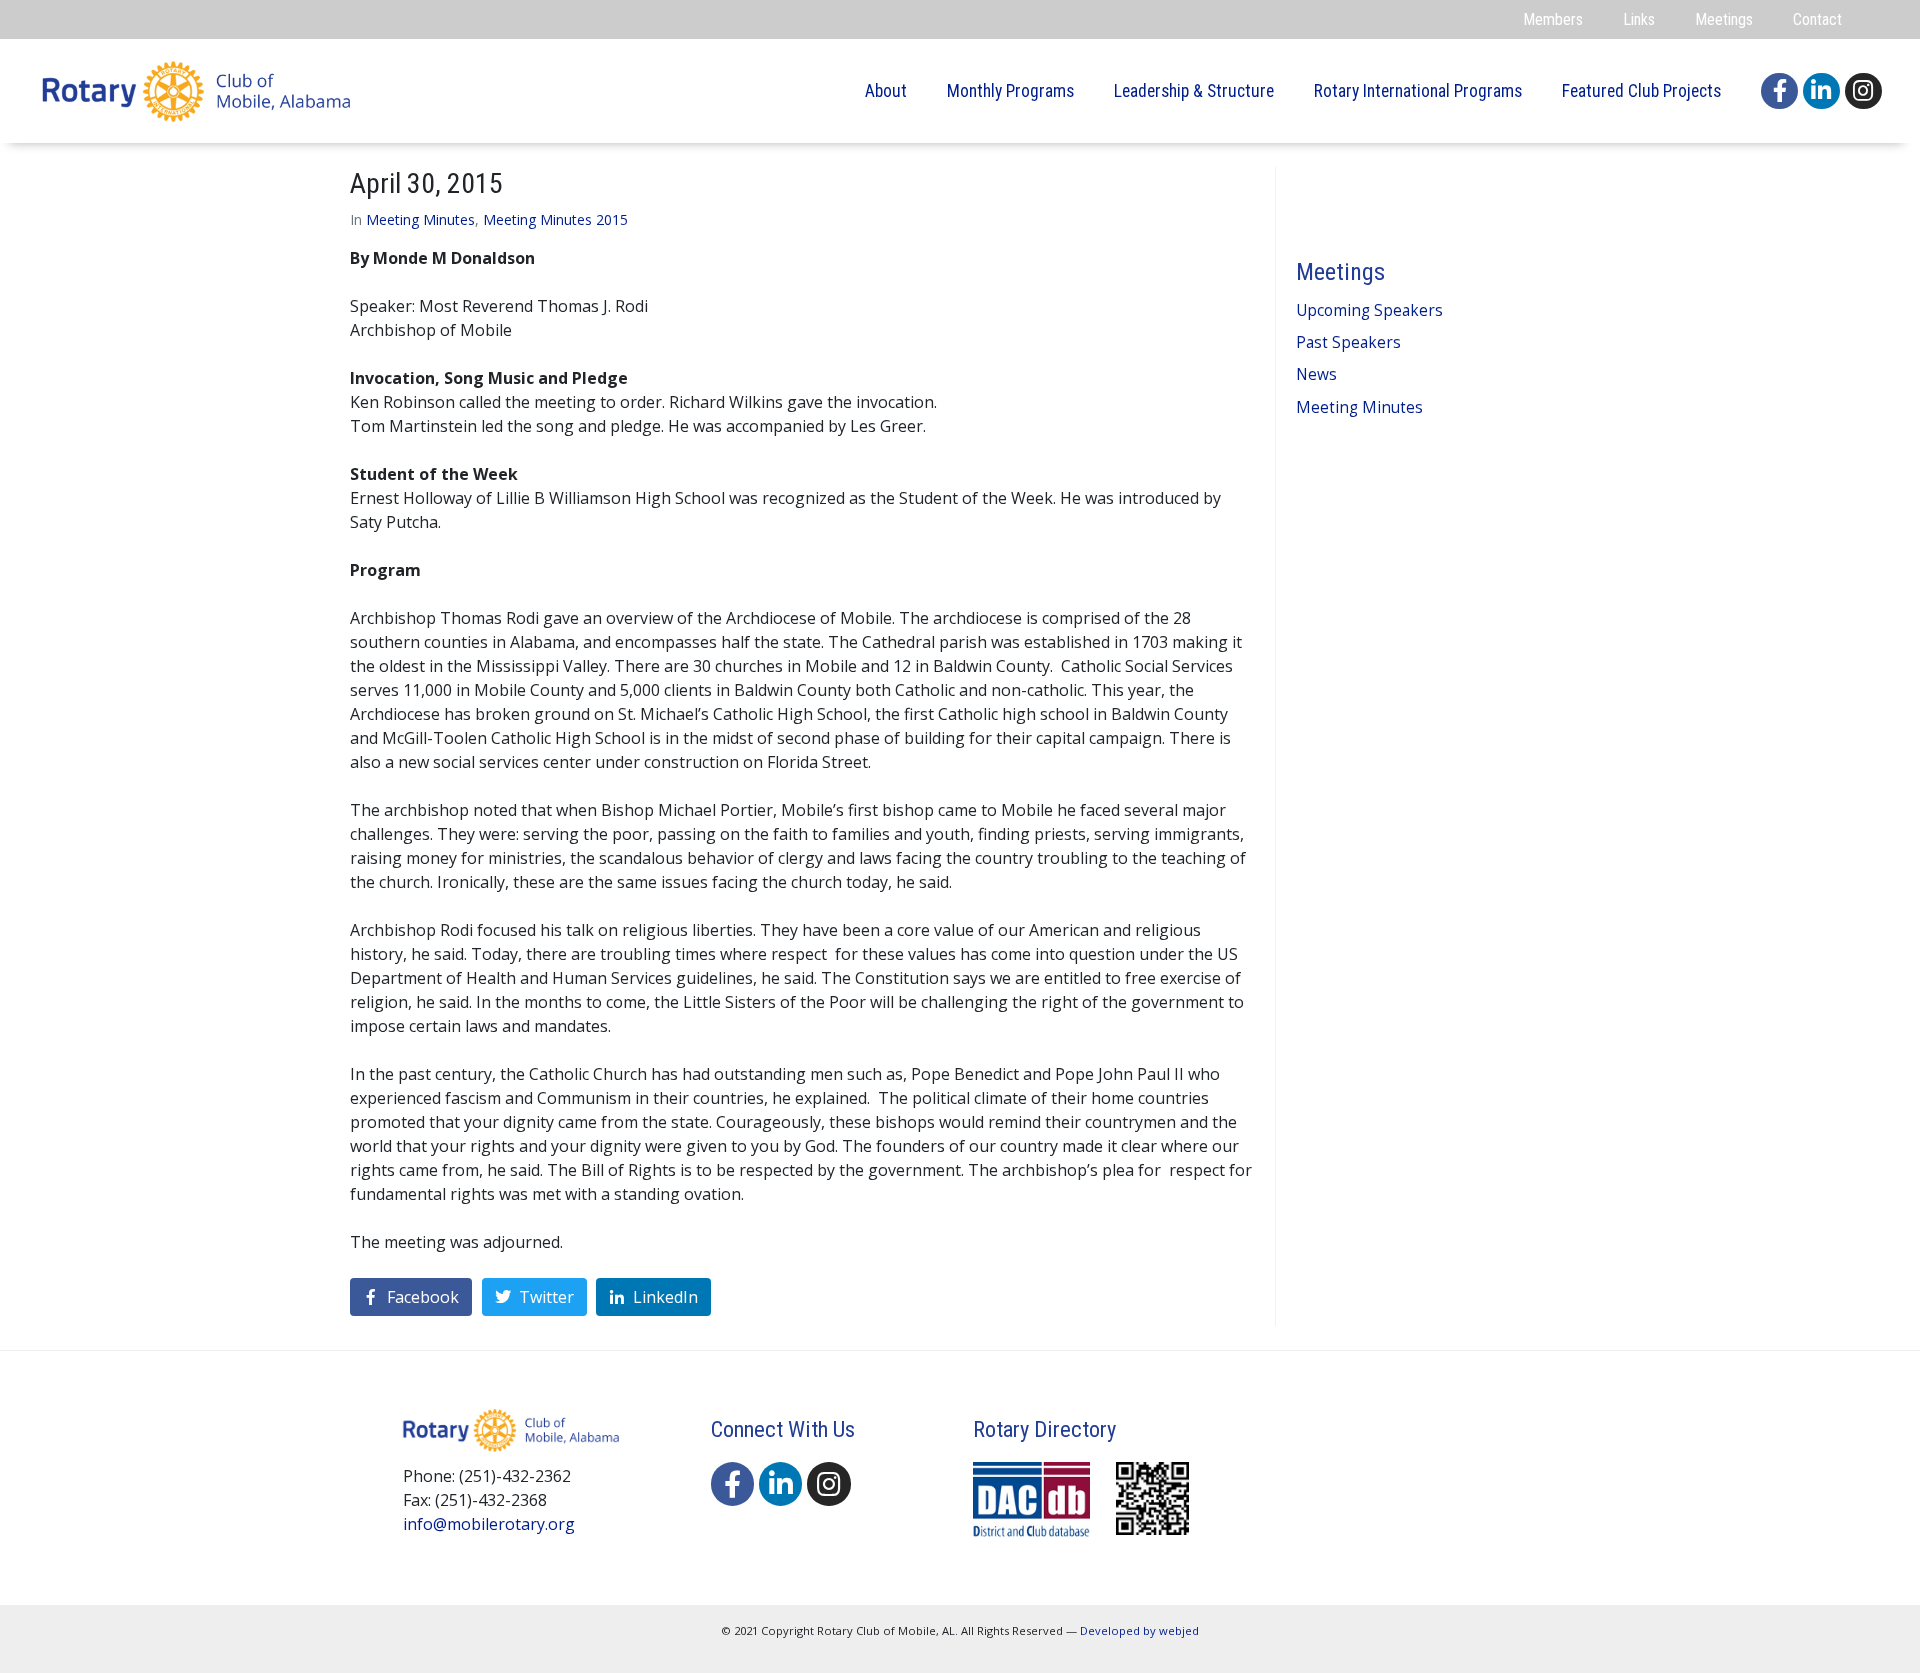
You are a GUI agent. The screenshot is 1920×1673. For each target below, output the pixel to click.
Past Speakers (1348, 342)
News (1316, 374)
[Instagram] (1863, 91)
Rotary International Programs (1418, 91)
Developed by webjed (1139, 1630)
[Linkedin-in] (1821, 91)
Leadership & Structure (1194, 91)
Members (1553, 19)
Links (1639, 19)
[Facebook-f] (1779, 91)
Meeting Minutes (420, 219)
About (886, 91)
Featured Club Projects (1641, 91)
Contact (1817, 19)
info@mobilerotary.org (489, 1524)
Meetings (1724, 19)
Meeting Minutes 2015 (555, 219)
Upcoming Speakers (1369, 310)
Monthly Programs (1010, 91)
